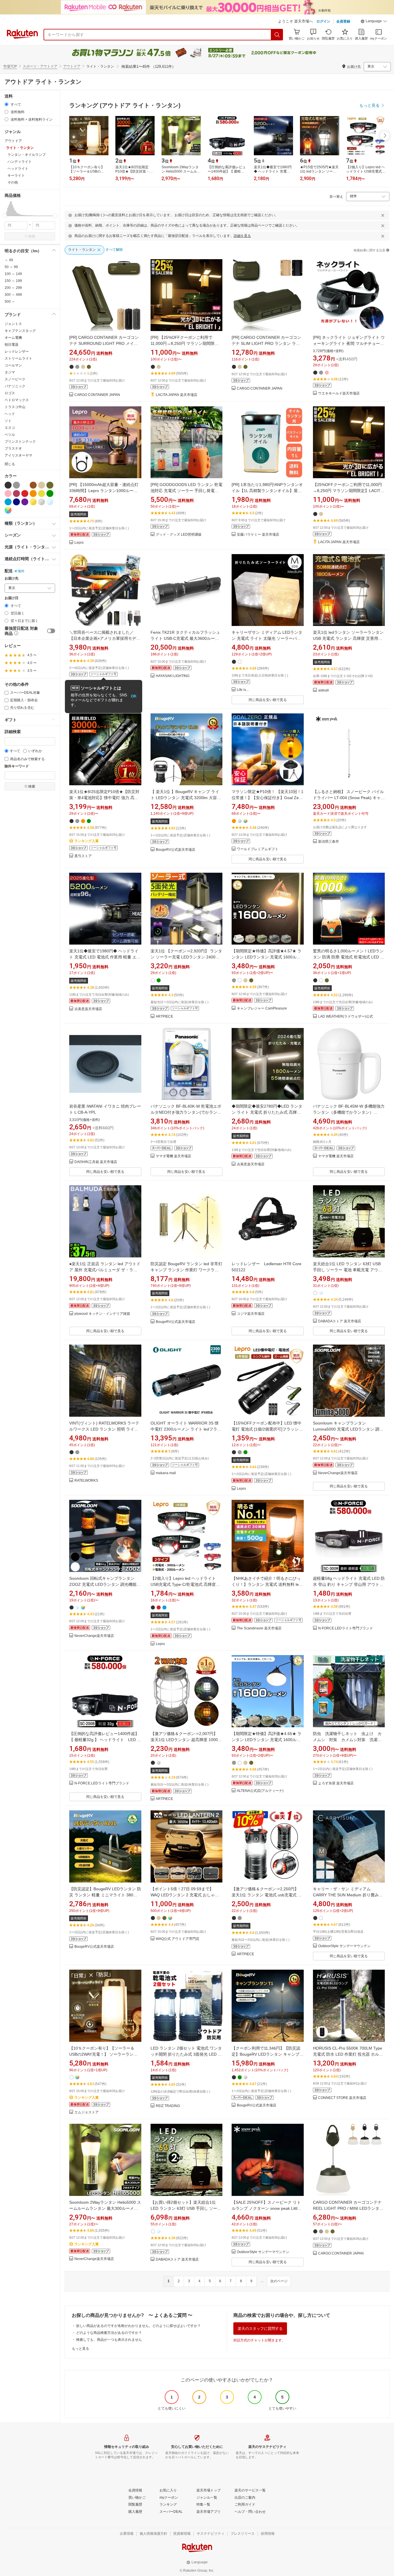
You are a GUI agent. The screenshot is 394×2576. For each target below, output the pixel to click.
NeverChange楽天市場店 (338, 1473)
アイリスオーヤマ (18, 455)
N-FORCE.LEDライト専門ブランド (346, 1628)
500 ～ (10, 302)
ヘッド (10, 414)
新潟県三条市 (329, 842)
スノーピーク (15, 379)
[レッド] (25, 493)
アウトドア (72, 66)
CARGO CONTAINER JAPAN (97, 395)
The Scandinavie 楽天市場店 (259, 1628)
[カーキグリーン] (50, 485)
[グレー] (16, 485)
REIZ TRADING (168, 2106)
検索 (32, 236)
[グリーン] (50, 493)
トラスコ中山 (15, 407)
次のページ (279, 2281)
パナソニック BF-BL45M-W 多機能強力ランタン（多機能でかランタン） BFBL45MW (349, 1112)
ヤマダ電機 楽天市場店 (173, 1156)
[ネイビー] (16, 502)
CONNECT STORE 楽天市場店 (342, 2098)
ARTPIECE (164, 1017)
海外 (21, 571)
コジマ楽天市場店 (251, 1314)
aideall (323, 690)
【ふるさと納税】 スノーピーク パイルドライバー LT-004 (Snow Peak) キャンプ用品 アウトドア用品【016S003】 (349, 798)
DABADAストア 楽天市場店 (340, 1321)
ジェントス (13, 324)
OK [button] (134, 696)
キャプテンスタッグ (20, 331)
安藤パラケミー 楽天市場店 (258, 535)
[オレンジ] (33, 493)
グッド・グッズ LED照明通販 (179, 535)
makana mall (166, 1473)
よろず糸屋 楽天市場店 (336, 1783)
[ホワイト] (25, 485)
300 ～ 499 (13, 295)
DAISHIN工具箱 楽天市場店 (96, 1162)
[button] (374, 22)
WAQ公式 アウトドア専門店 (178, 1939)
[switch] (51, 631)
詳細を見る (242, 236)
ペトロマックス (17, 400)
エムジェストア (87, 2112)
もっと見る (80, 2349)
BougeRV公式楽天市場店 (176, 850)
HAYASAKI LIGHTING (173, 676)
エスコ (10, 428)
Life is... (243, 690)
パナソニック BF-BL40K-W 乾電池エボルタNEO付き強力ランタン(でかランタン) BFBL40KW (186, 1112)
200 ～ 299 (13, 288)
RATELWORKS (86, 1481)
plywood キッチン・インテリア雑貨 (102, 1314)
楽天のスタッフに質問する (260, 2329)
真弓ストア (83, 856)
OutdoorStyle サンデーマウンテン (344, 1946)
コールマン (13, 365)
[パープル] (25, 502)
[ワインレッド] (16, 493)
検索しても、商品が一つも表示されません (109, 2340)
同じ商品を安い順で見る (268, 700)
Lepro (79, 543)
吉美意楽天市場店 (88, 1009)
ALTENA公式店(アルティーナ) (260, 1791)
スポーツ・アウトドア (40, 66)
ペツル (10, 435)
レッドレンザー (17, 352)
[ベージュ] (42, 485)
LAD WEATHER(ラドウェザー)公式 (346, 1017)
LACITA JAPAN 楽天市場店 (177, 395)
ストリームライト (18, 358)
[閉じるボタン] (383, 215)
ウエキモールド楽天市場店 (339, 393)
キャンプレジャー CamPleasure (262, 1008)
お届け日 (12, 598)
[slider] (5, 216)
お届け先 (12, 578)
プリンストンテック (20, 442)
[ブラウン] (33, 485)
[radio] (6, 104)
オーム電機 (13, 338)
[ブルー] (8, 502)
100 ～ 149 (13, 274)
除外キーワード (17, 766)
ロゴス (10, 393)
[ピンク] (8, 493)
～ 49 (9, 260)
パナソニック (15, 386)
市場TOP (10, 66)
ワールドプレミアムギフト (258, 849)
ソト (8, 421)
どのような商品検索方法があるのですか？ (109, 2333)
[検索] (277, 35)
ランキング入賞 (87, 841)
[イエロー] (42, 493)
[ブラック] (8, 485)
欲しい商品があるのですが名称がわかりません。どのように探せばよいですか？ (138, 2326)
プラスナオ (13, 448)
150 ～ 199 (13, 281)
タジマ (10, 372)
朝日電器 (12, 345)
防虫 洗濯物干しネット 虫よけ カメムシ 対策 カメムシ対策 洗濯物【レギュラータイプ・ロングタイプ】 (347, 1740)
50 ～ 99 (11, 267)
